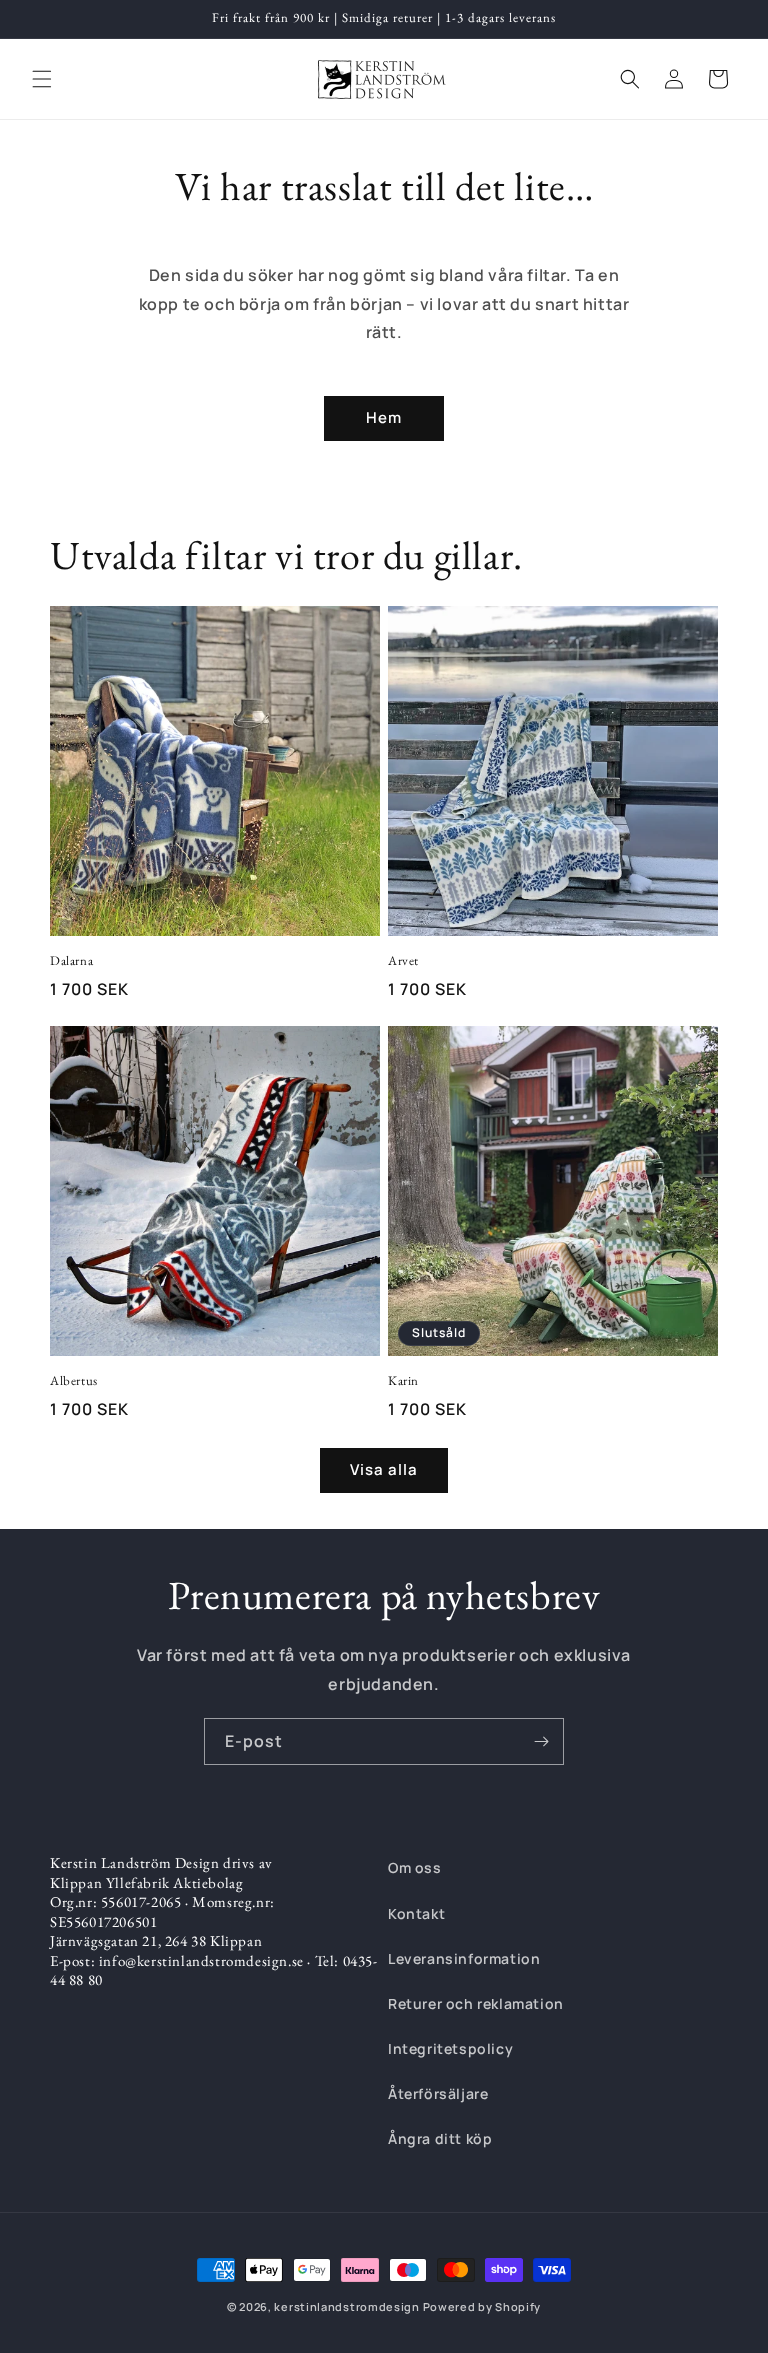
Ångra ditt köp (440, 2138)
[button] (42, 79)
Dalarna (71, 961)
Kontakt (416, 1913)
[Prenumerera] (541, 1741)
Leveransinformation (464, 1958)
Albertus (74, 1381)
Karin (403, 1381)
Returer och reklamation (476, 2003)
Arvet (403, 961)
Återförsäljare (438, 2093)
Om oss (415, 1867)
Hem (384, 417)
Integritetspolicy (450, 2048)
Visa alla (384, 1469)
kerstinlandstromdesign (346, 2306)
